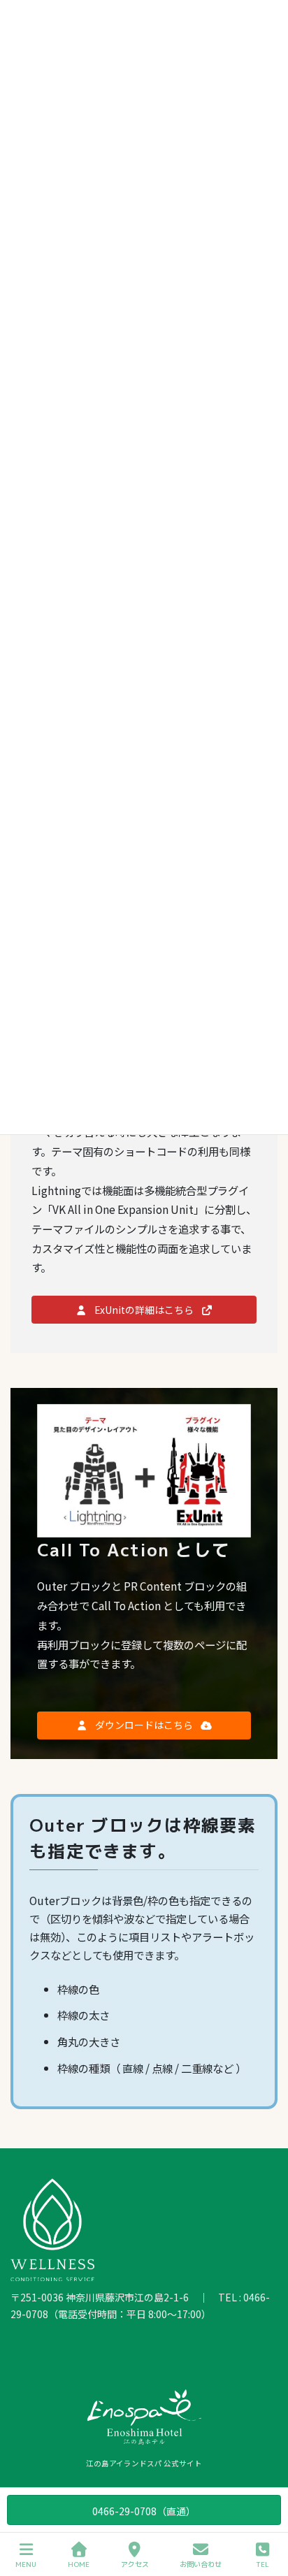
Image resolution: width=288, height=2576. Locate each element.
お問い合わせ (201, 2564)
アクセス (135, 2564)
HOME (79, 2564)
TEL (262, 2564)
